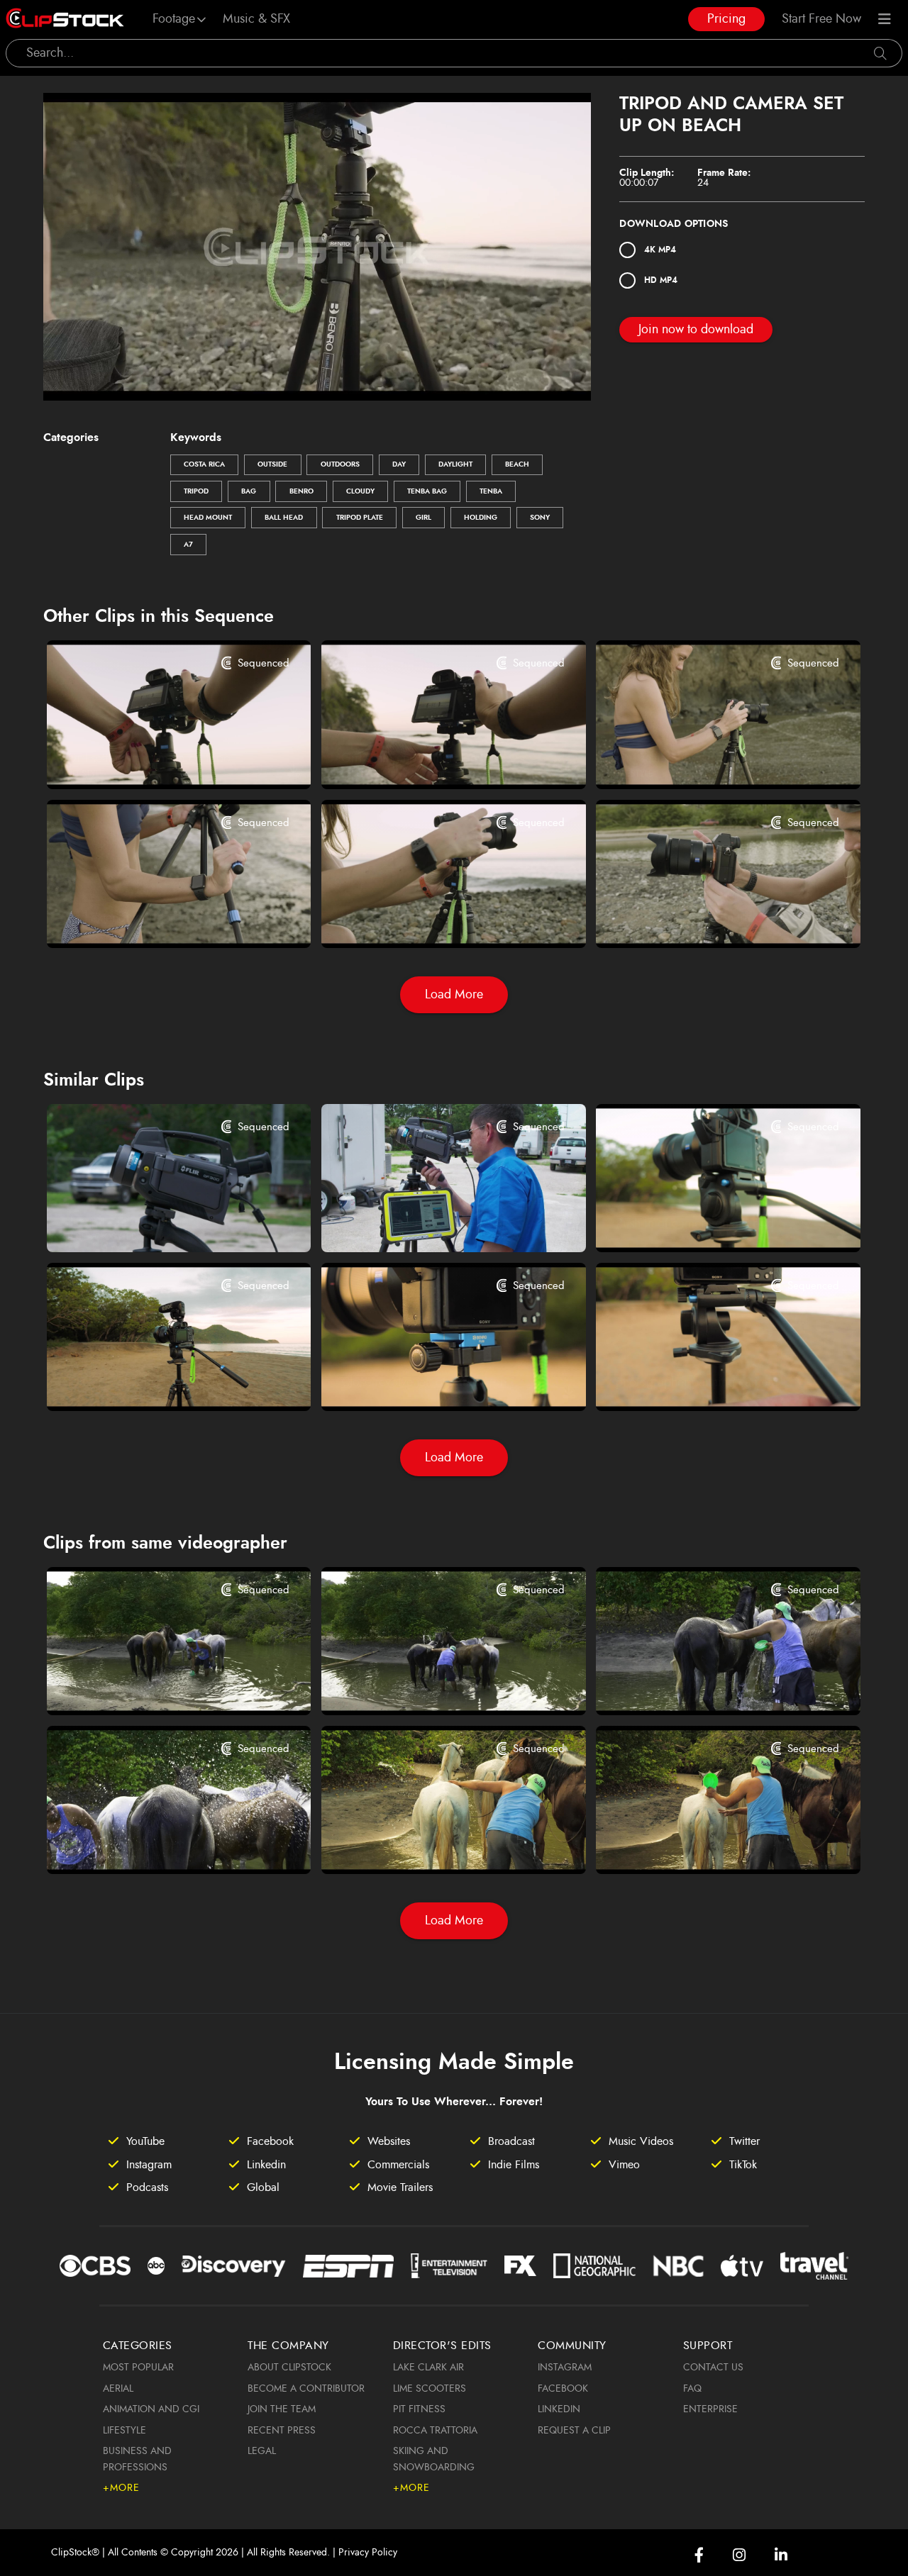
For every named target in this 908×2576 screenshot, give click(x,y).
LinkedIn (559, 2409)
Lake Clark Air (428, 2368)
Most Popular (138, 2368)
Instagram (565, 2368)
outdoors (340, 464)
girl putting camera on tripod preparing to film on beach (705, 918)
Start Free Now (821, 19)
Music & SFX (256, 19)
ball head (284, 518)
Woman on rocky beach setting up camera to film (431, 918)
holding (481, 518)
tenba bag (427, 491)
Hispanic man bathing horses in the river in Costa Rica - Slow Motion (431, 1844)
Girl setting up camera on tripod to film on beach (156, 759)
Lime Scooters (430, 2389)
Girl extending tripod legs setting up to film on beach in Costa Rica (156, 918)
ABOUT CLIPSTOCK (289, 2368)
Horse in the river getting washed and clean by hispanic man (156, 1844)
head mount (208, 518)
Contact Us (713, 2368)
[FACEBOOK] (699, 2555)
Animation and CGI (151, 2409)
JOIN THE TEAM (282, 2409)
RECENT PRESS (282, 2431)
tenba (491, 491)
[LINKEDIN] (781, 2555)
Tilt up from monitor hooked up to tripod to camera (156, 1222)
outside (272, 464)
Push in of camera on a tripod (695, 1224)
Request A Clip (574, 2431)
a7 (188, 545)
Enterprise (710, 2409)
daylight (455, 464)
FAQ (692, 2389)
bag (249, 491)
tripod (196, 491)
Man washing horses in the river (425, 1685)
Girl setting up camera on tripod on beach (705, 759)
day (399, 464)
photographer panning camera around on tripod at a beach (705, 1383)
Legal (262, 2451)
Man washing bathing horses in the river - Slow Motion (705, 1844)
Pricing (726, 19)
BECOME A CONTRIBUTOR (306, 2389)
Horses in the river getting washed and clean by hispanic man (705, 1685)
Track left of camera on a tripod (150, 1383)
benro (301, 491)
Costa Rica (204, 464)
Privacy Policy (368, 2553)
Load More (454, 995)
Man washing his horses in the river (156, 1685)
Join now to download (696, 330)
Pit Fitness (419, 2409)
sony (540, 518)
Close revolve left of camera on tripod (431, 1383)
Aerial (118, 2389)
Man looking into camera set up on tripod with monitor (431, 1222)
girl (423, 518)
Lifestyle (124, 2431)
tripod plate (360, 518)
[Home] (65, 19)
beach (517, 464)
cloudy (360, 491)
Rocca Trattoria (435, 2431)
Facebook (563, 2389)
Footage (174, 19)
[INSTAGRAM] (739, 2555)
